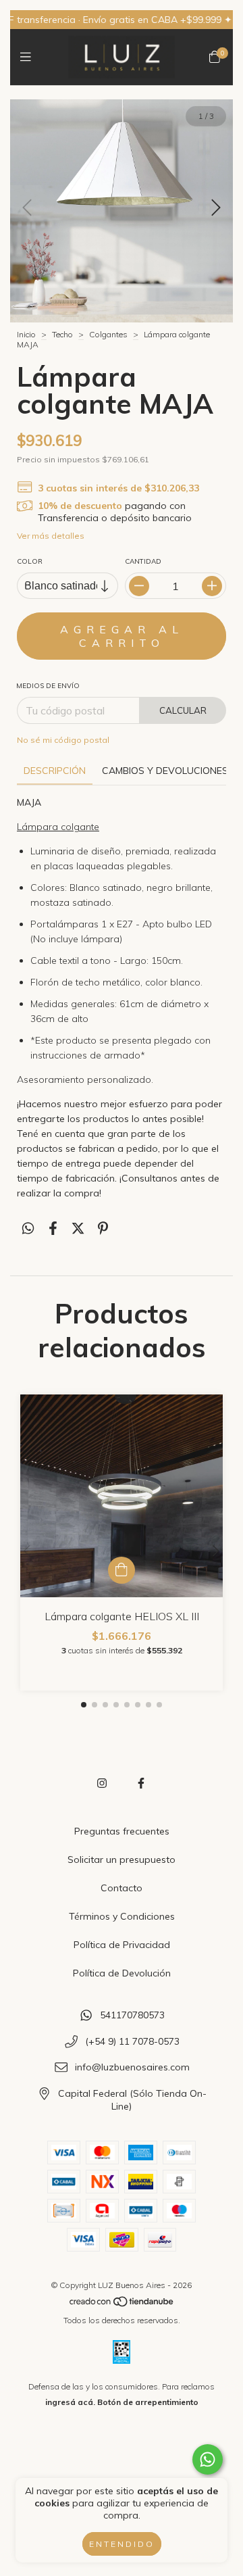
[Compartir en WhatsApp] (28, 1228)
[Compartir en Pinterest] (103, 1228)
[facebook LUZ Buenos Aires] (141, 1783)
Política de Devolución (122, 1973)
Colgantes (108, 334)
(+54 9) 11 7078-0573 (132, 2041)
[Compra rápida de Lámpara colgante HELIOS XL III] (122, 1570)
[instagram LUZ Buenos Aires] (102, 1783)
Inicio (26, 334)
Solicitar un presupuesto (122, 1860)
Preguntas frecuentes (122, 1831)
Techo (62, 334)
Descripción (55, 771)
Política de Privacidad (122, 1945)
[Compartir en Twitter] (78, 1228)
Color (30, 561)
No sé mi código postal (63, 740)
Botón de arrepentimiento (148, 2402)
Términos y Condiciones (122, 1916)
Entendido (122, 2544)
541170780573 (132, 2016)
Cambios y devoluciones (165, 771)
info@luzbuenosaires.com (132, 2068)
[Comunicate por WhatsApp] (208, 2459)
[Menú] (29, 57)
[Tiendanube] (122, 2305)
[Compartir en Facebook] (53, 1228)
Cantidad (143, 561)
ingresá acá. (70, 2402)
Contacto (122, 1888)
